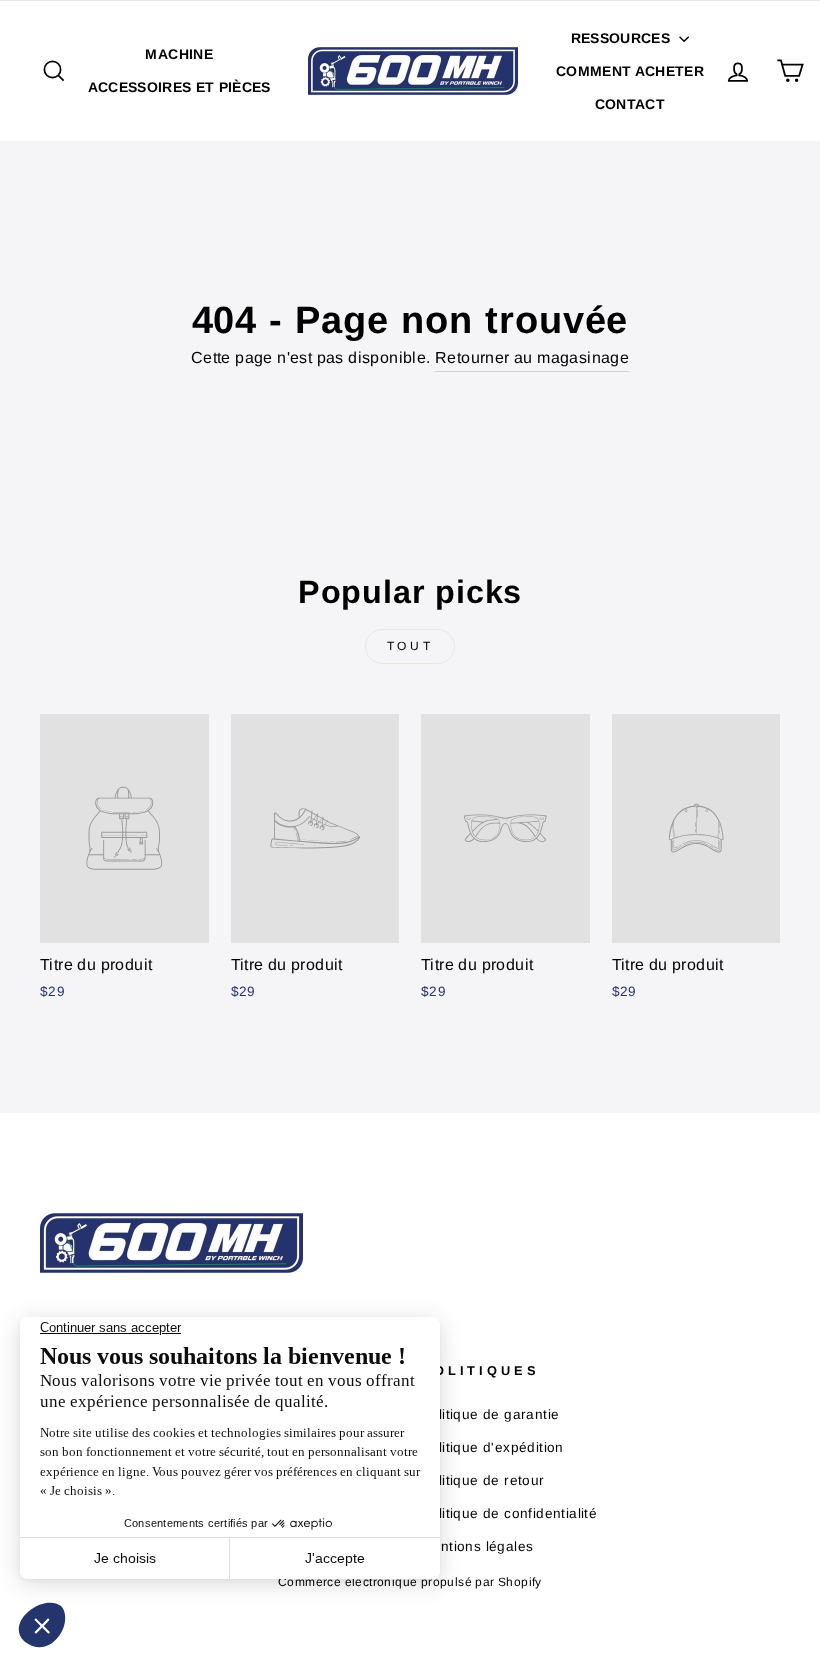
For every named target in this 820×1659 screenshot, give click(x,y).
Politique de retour (483, 1480)
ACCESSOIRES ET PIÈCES (179, 87)
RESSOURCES (623, 38)
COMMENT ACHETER (630, 71)
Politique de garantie (490, 1414)
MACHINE (178, 54)
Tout (410, 646)
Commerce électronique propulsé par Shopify (410, 1582)
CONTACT (630, 104)
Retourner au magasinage (532, 357)
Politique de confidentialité (509, 1513)
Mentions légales (477, 1546)
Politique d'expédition (492, 1447)
